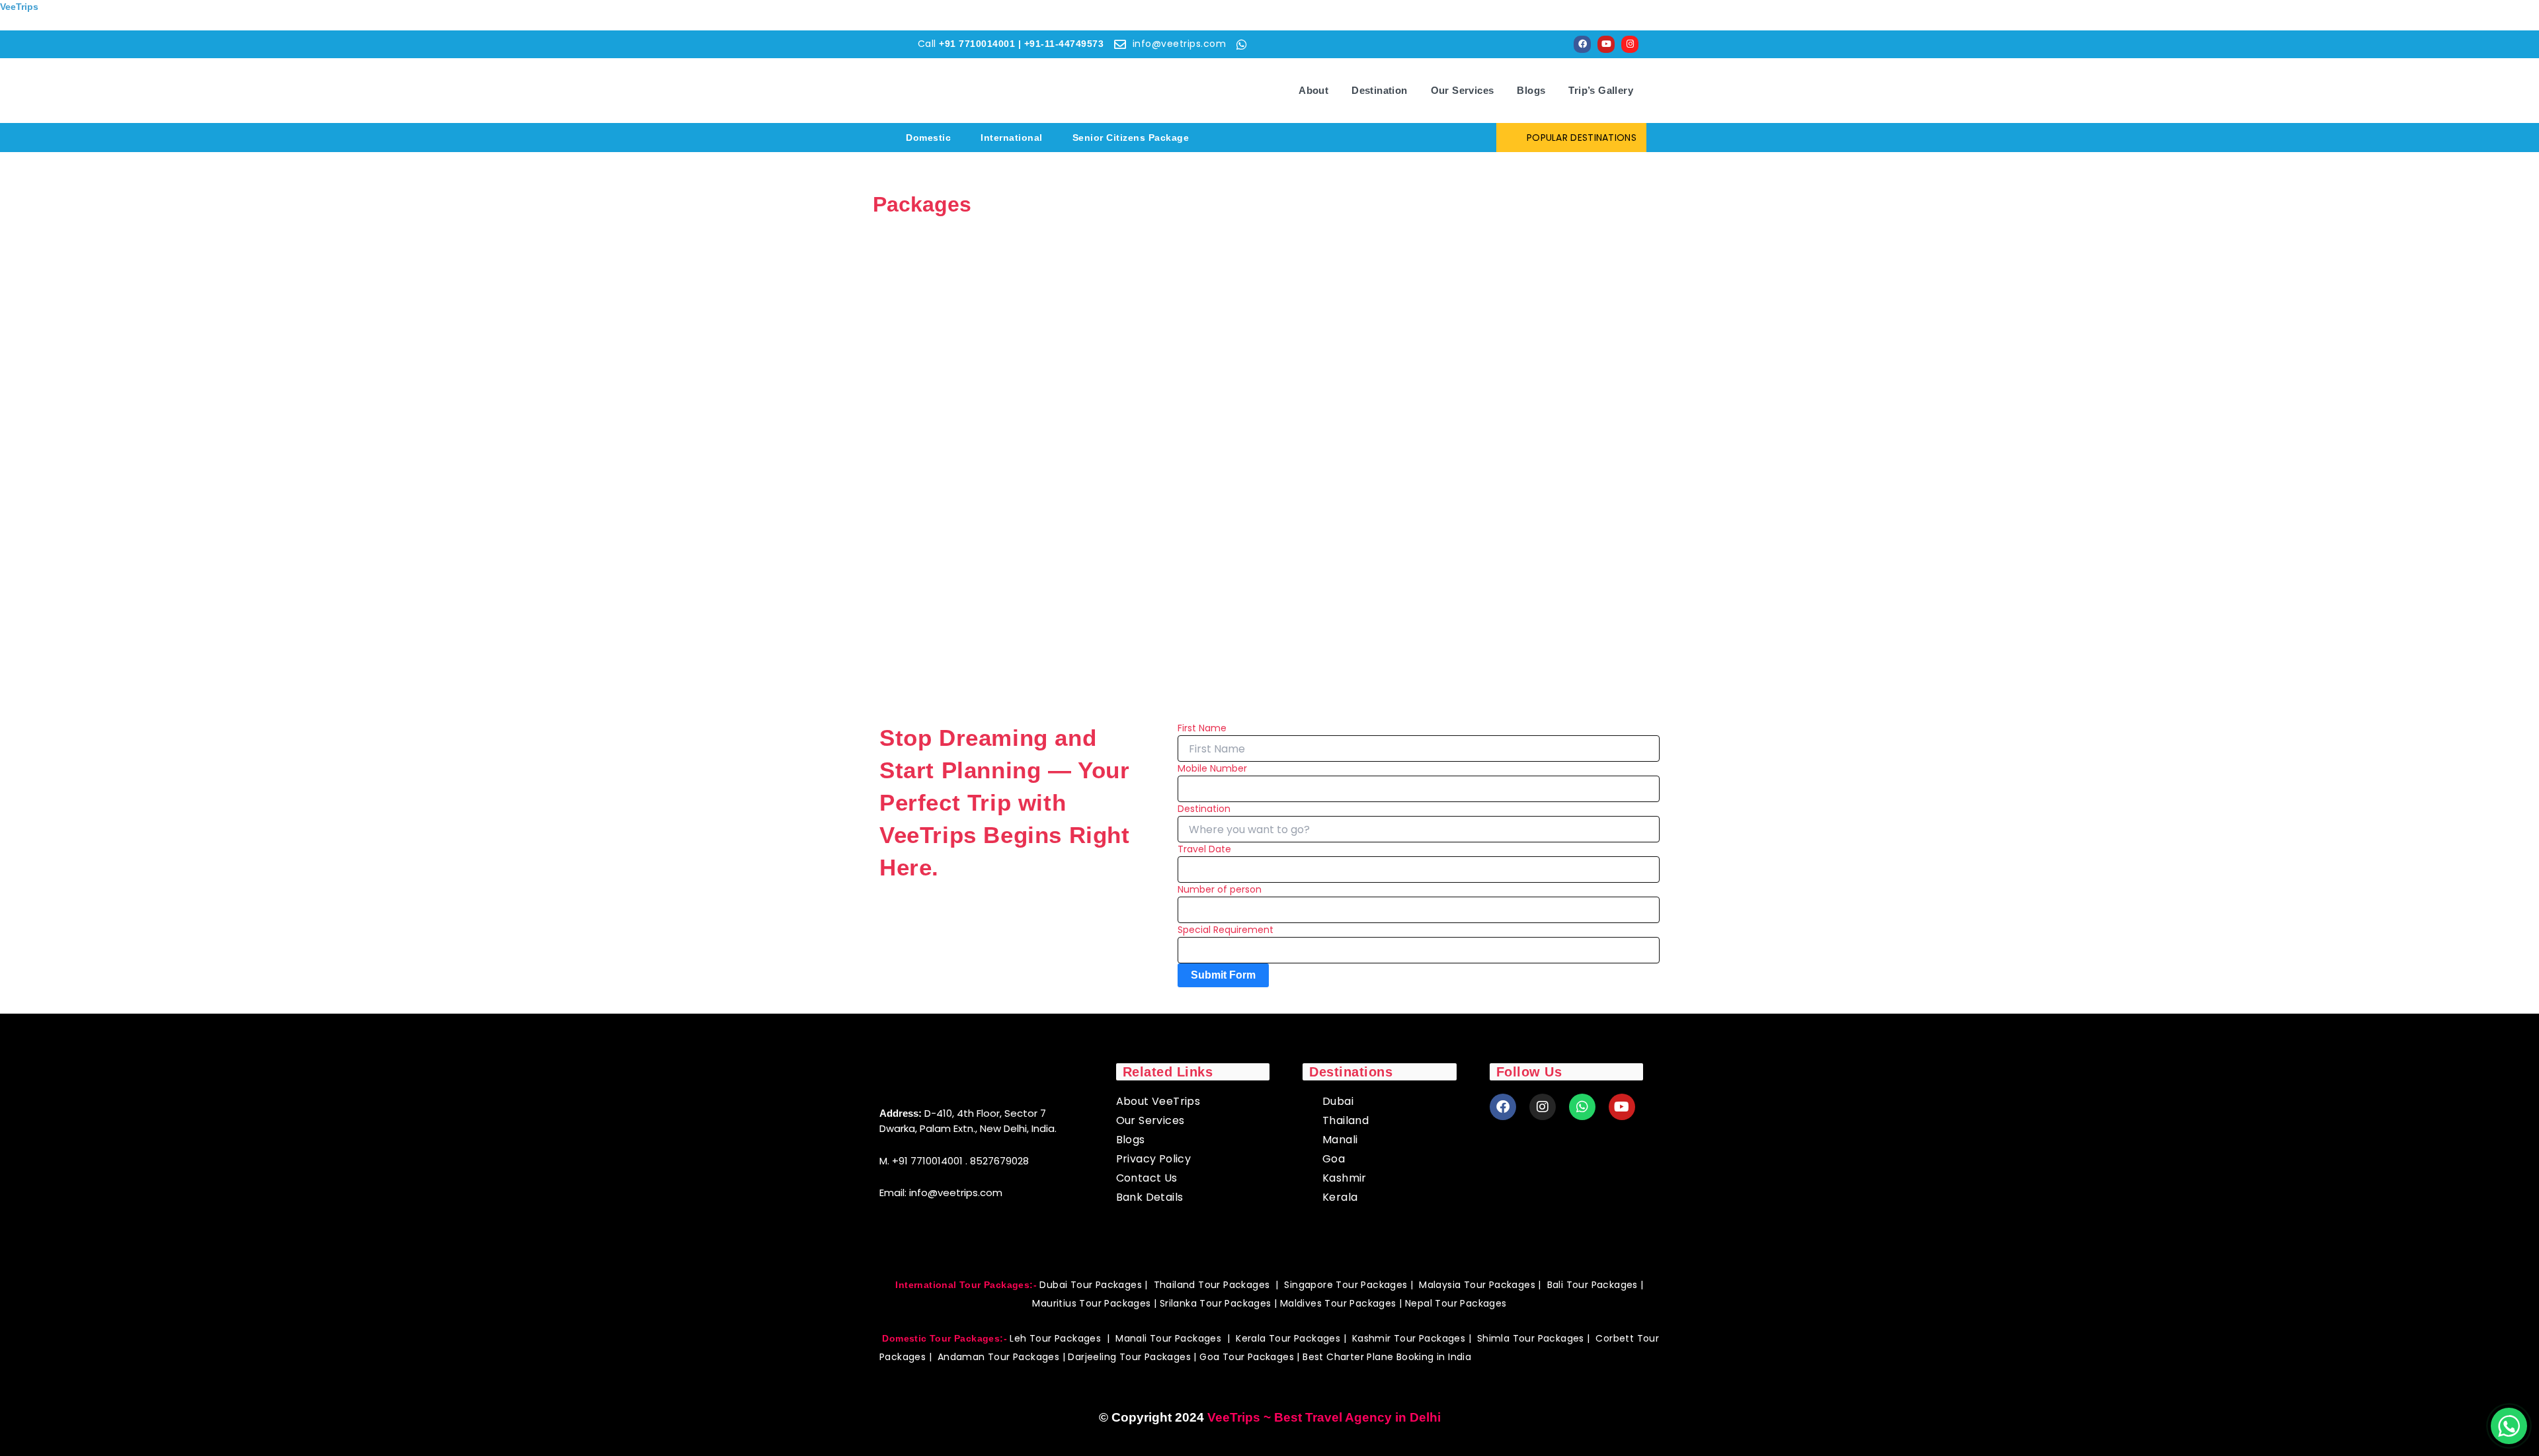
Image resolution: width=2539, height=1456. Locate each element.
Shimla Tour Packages (1531, 1338)
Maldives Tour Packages (1338, 1303)
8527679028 (999, 1161)
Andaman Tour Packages (998, 1357)
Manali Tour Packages (1168, 1338)
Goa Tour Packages (1247, 1357)
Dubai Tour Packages (1091, 1285)
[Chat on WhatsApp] (2509, 1426)
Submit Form (1223, 975)
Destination (1379, 90)
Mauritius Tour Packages (1091, 1303)
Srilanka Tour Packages (1216, 1303)
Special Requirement (1226, 930)
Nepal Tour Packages (1456, 1303)
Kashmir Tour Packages (1409, 1338)
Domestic (928, 138)
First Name (1202, 728)
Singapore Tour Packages (1346, 1285)
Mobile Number (1212, 768)
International (1012, 138)
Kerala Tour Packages (1289, 1338)
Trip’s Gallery (1601, 90)
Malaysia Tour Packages (1477, 1285)
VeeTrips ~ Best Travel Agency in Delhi (1324, 1417)
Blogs (1531, 90)
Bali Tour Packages (1592, 1285)
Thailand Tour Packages (1212, 1285)
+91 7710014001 (927, 1161)
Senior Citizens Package (1131, 138)
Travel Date (1204, 849)
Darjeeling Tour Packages (1129, 1357)
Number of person (1220, 889)
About (1313, 90)
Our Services (1463, 90)
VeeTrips (19, 7)
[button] (932, 138)
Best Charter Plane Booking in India (1387, 1357)
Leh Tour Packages (1055, 1338)
